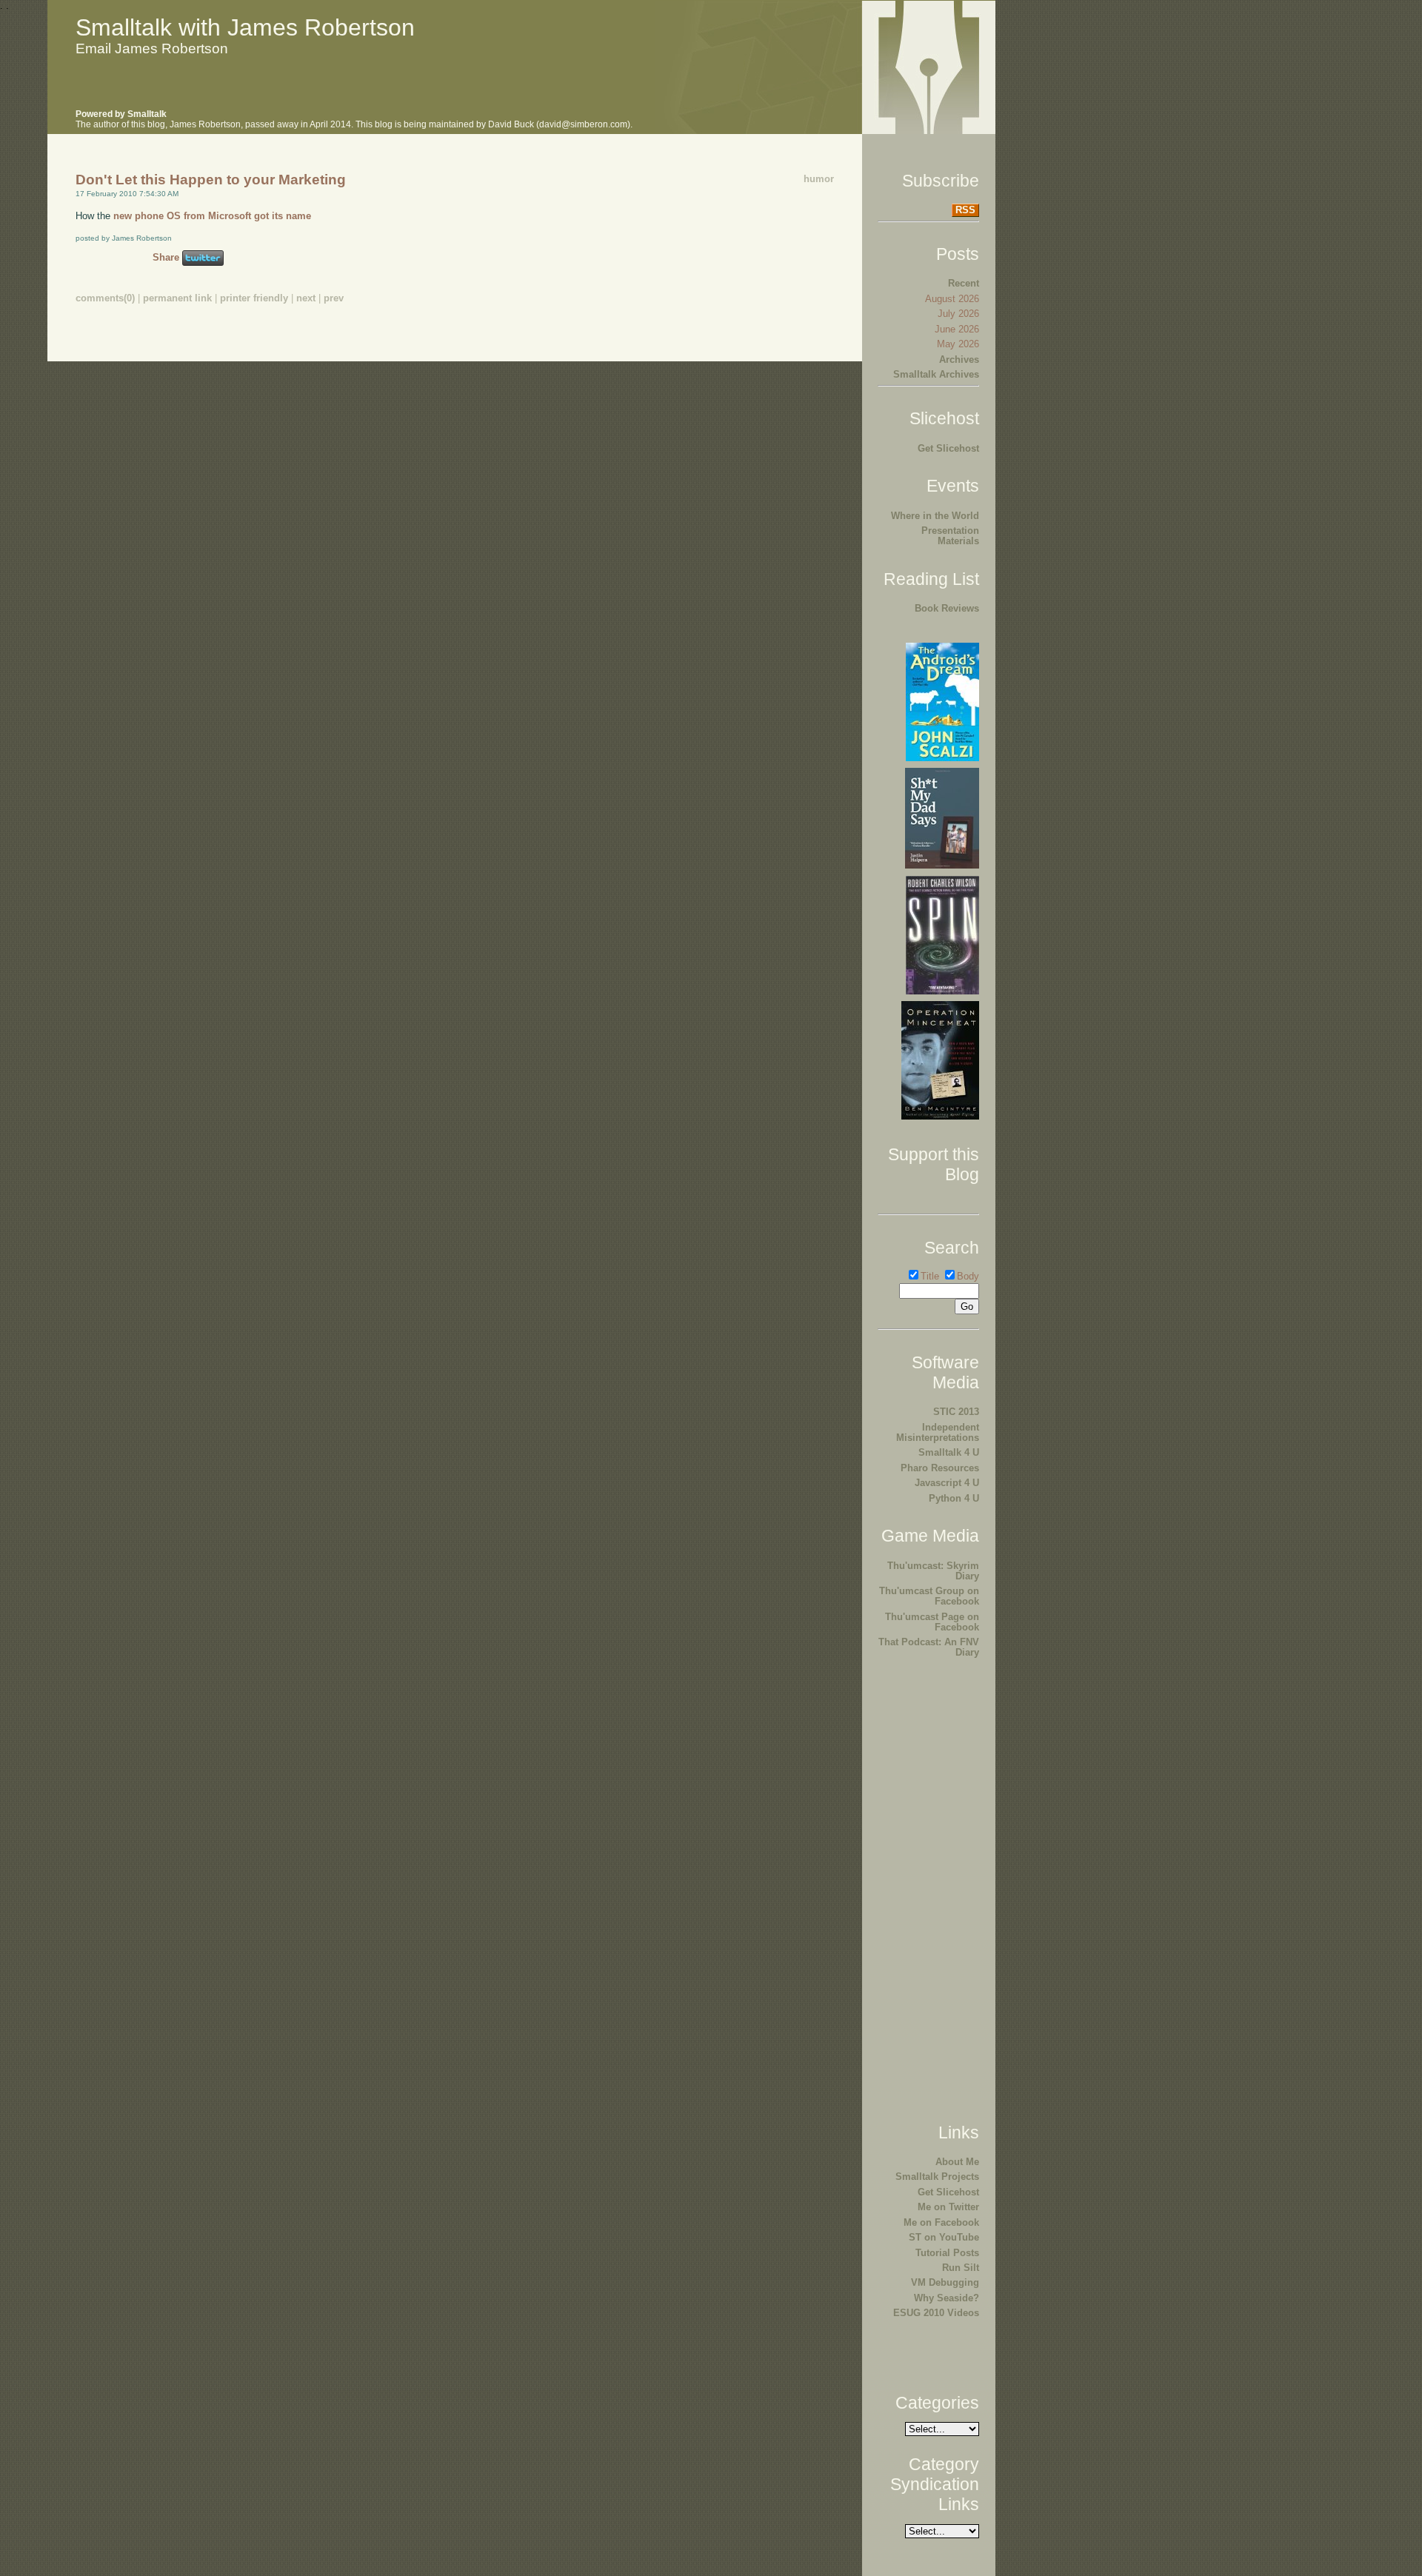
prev (334, 298)
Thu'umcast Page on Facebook (932, 1622)
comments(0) (105, 298)
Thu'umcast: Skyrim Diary (933, 1571)
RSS (965, 210)
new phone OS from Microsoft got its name (212, 216)
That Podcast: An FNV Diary (929, 1647)
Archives (959, 359)
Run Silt (961, 2268)
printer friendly (254, 298)
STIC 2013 (956, 1412)
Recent (964, 283)
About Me (957, 2162)
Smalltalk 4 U (949, 1452)
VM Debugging (945, 2282)
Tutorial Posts (947, 2253)
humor (819, 179)
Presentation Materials (950, 536)
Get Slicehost (948, 448)
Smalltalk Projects (937, 2177)
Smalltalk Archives (936, 374)
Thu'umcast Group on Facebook (929, 1596)
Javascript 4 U (947, 1483)
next (306, 298)
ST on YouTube (944, 2237)
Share (166, 257)
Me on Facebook (941, 2222)
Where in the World (935, 516)
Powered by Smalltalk (121, 114)
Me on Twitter (948, 2207)
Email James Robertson (152, 48)
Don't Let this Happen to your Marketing (211, 180)
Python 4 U (954, 1498)
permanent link (177, 298)
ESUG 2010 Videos (936, 2313)
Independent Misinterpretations (938, 1432)
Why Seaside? (947, 2298)
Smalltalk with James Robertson (245, 27)
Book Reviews (947, 608)
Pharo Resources (940, 1468)
